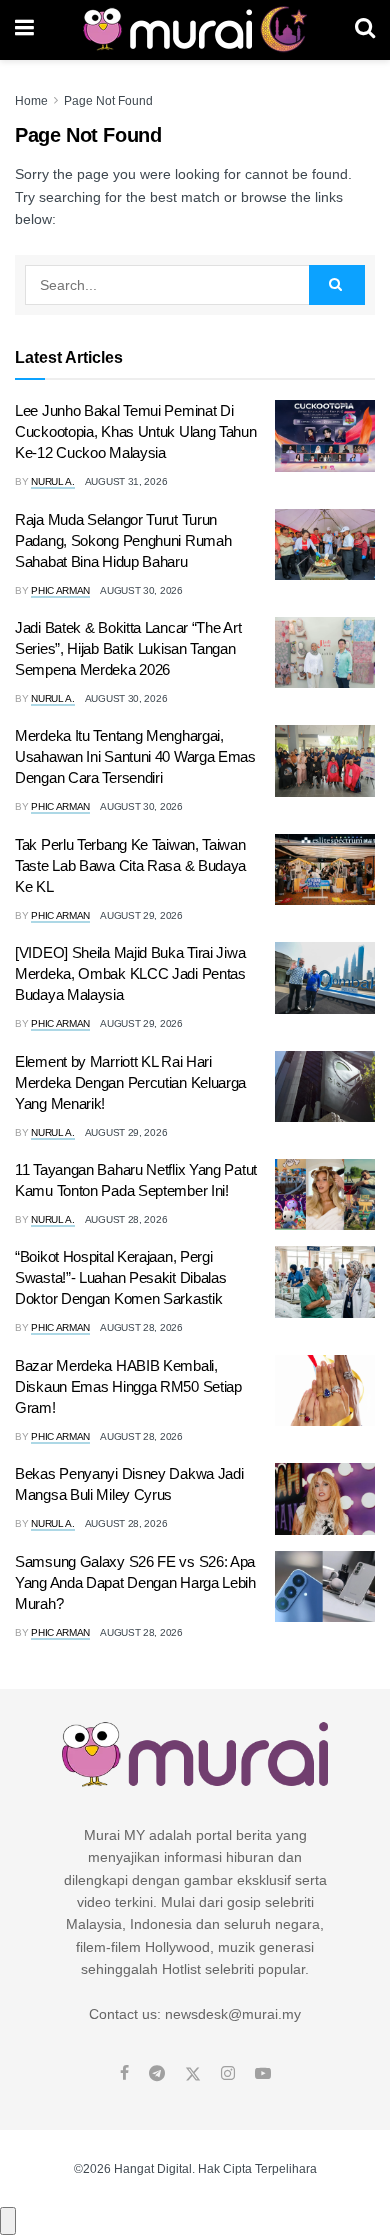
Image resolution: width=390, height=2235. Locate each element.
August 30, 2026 (141, 590)
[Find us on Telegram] (157, 2074)
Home (31, 101)
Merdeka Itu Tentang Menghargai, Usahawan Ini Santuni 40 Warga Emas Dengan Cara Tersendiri (135, 756)
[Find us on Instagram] (228, 2074)
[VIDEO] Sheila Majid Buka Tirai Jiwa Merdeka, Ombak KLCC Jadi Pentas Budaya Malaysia (130, 973)
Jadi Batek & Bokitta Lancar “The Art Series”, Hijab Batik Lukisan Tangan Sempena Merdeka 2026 (128, 648)
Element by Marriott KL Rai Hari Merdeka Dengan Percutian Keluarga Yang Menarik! (130, 1082)
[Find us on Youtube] (263, 2074)
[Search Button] (365, 30)
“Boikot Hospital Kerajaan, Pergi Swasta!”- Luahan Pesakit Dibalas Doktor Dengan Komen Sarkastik (120, 1277)
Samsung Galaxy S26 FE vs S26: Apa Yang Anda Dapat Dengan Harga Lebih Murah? (135, 1582)
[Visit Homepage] (194, 30)
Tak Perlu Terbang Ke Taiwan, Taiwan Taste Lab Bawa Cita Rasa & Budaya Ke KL (130, 865)
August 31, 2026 (126, 481)
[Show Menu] (24, 30)
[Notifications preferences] (8, 2221)
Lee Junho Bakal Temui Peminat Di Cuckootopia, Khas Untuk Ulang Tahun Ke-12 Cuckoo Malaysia (136, 431)
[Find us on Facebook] (124, 2074)
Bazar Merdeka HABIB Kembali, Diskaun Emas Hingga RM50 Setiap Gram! (128, 1386)
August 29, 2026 (141, 915)
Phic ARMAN (60, 590)
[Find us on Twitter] (193, 2074)
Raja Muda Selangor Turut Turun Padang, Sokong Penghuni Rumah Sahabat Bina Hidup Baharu (123, 540)
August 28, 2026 (126, 1219)
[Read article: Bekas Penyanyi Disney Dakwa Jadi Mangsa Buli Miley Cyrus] (325, 1499)
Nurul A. (53, 481)
